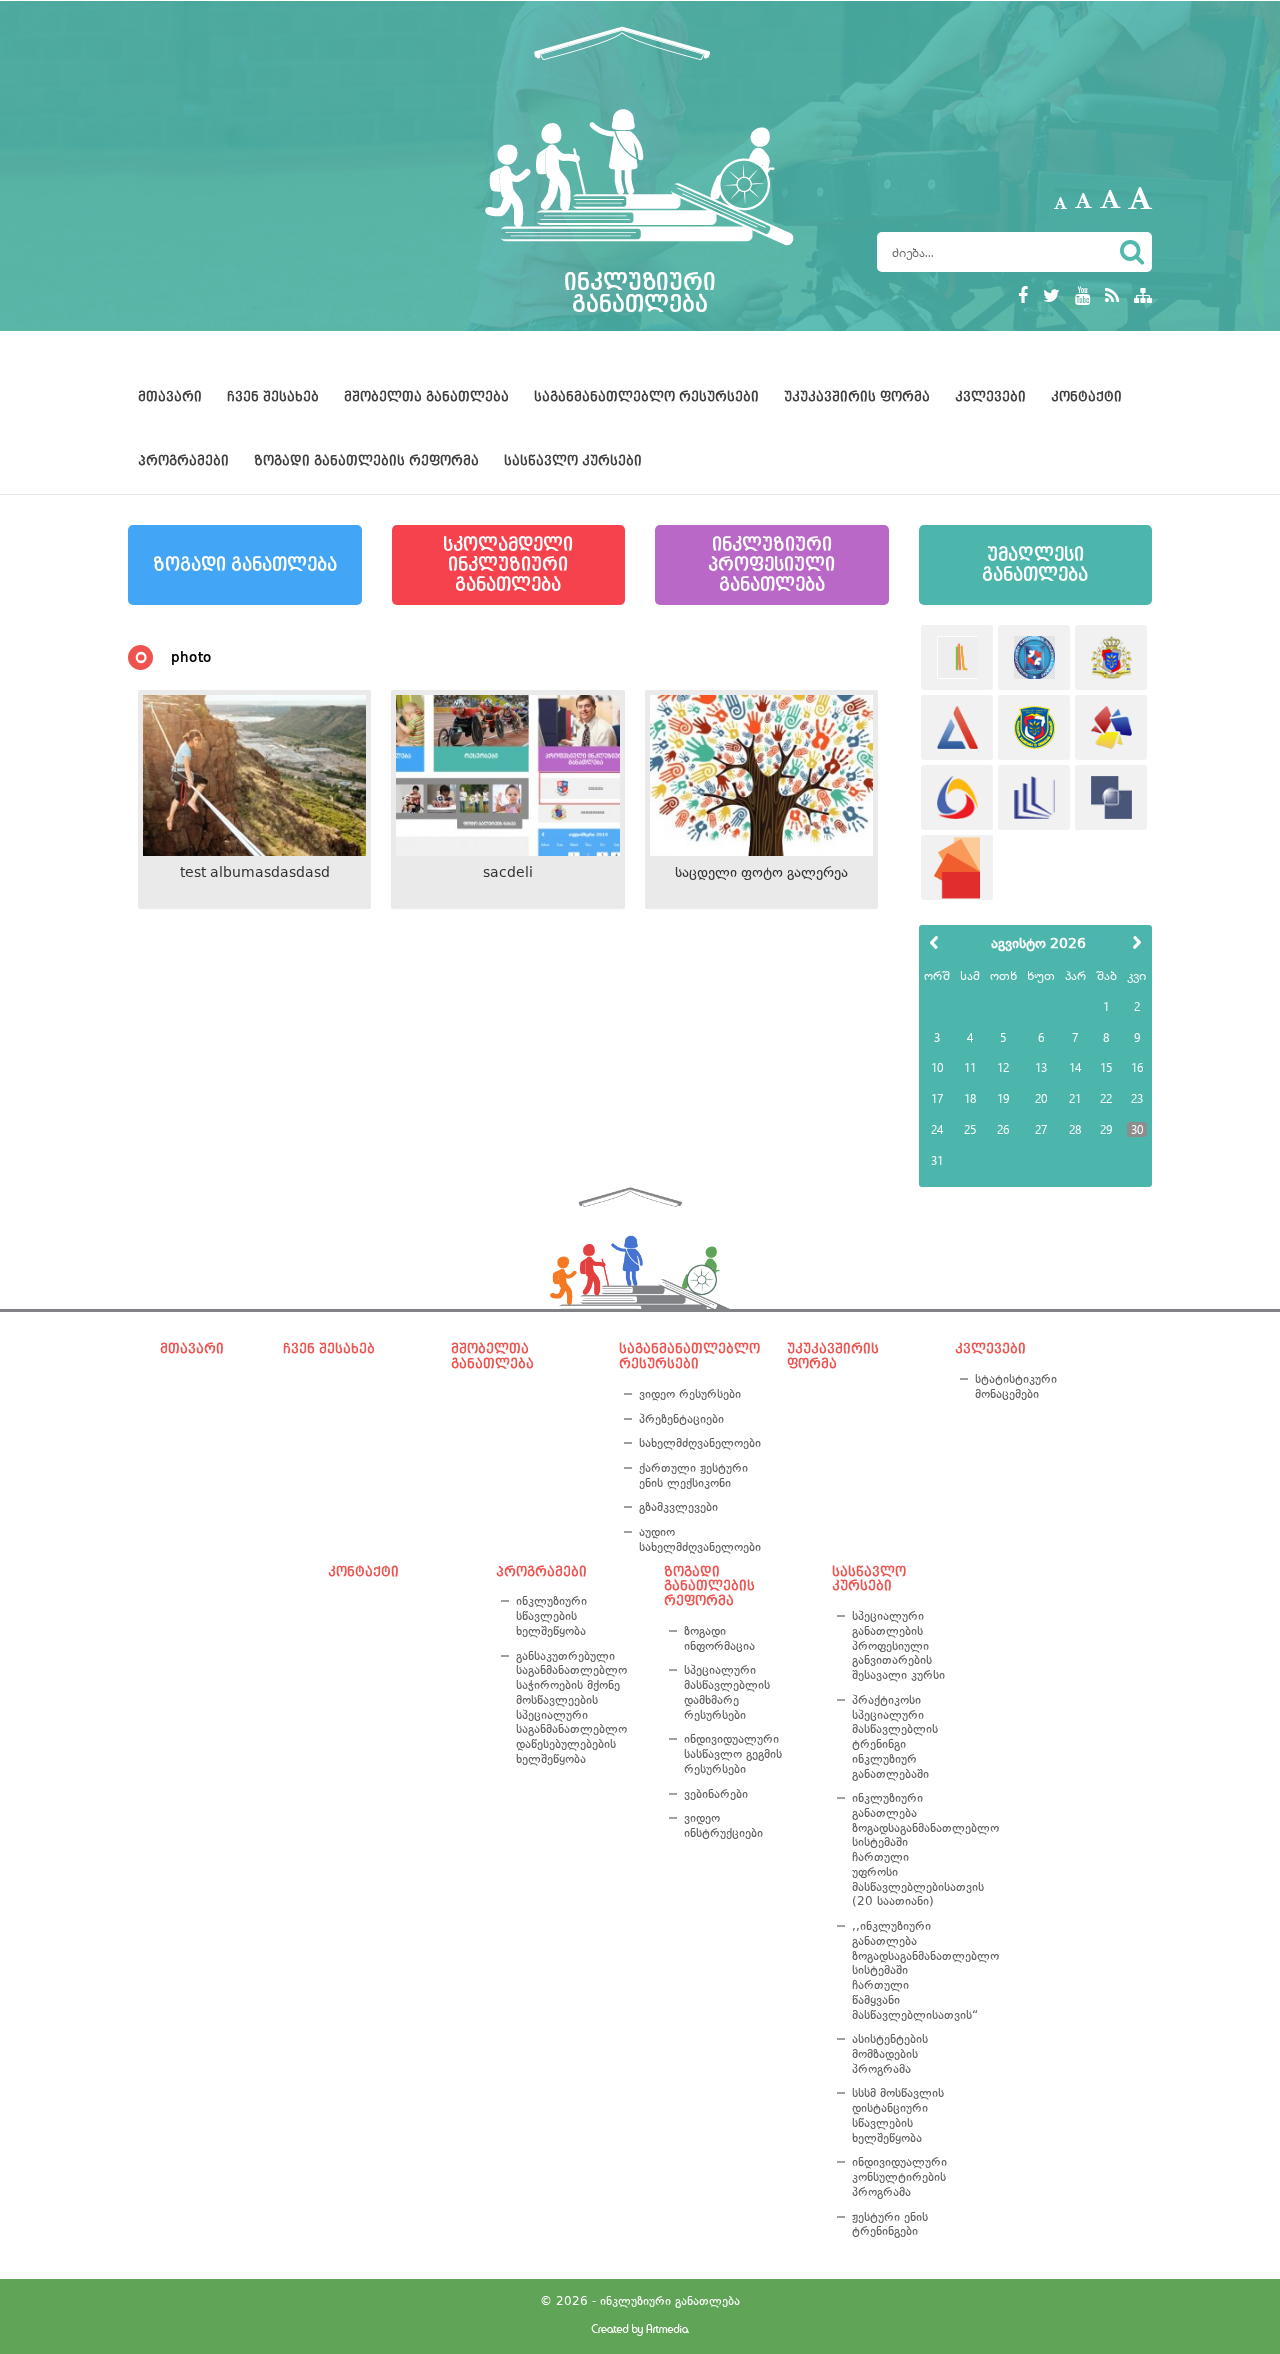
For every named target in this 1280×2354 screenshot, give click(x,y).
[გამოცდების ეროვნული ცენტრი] (957, 727)
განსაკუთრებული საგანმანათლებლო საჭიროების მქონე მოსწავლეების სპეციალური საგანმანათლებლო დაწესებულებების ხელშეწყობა (571, 1707)
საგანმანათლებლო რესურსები (646, 397)
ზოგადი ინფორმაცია (719, 1638)
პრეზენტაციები (681, 1419)
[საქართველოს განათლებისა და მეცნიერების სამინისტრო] (1111, 657)
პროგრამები (183, 461)
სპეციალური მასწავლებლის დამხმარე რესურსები (727, 1692)
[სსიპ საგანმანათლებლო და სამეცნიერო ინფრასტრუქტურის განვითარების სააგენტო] (1111, 727)
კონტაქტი (1086, 397)
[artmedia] (640, 2331)
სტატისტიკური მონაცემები (1016, 1386)
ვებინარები (716, 1794)
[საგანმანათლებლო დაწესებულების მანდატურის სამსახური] (1034, 657)
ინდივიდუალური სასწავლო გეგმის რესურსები (733, 1753)
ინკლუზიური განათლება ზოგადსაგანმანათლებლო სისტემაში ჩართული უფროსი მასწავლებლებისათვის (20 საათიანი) (902, 1849)
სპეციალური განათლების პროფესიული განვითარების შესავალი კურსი (898, 1645)
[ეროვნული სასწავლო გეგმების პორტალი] (957, 867)
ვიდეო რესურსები (690, 1394)
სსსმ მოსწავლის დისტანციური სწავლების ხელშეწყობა (898, 2115)
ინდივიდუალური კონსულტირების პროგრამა (899, 2176)
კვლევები (990, 397)
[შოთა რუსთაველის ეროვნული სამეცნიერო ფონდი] (1111, 797)
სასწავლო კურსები (573, 461)
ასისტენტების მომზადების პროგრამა (890, 2053)
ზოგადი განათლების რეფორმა (366, 461)
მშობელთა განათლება (426, 397)
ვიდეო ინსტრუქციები (723, 1825)
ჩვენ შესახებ (273, 397)
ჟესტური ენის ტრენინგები (890, 2224)
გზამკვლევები (678, 1507)
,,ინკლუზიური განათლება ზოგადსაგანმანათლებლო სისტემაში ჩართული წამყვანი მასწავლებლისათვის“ (902, 1970)
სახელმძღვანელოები (696, 1443)
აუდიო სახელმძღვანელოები (696, 1539)
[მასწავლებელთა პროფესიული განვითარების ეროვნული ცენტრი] (1034, 797)
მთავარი (170, 397)
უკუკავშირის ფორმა (857, 397)
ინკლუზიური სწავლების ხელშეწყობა (551, 1615)
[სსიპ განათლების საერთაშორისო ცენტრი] (957, 657)
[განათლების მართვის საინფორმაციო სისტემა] (957, 797)
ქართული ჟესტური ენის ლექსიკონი (693, 1475)
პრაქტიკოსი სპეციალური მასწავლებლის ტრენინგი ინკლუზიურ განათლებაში (895, 1737)
